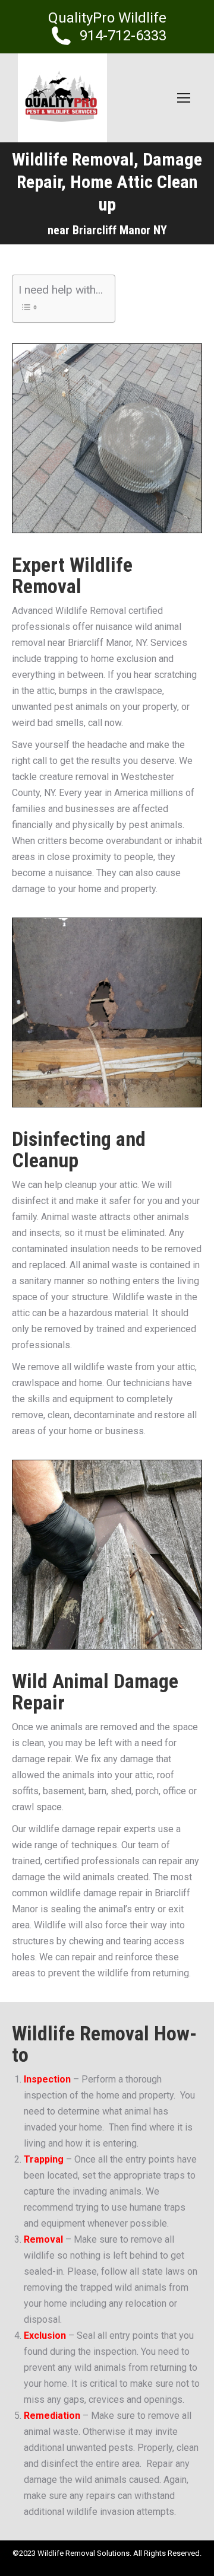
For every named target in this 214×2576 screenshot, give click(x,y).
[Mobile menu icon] (184, 98)
